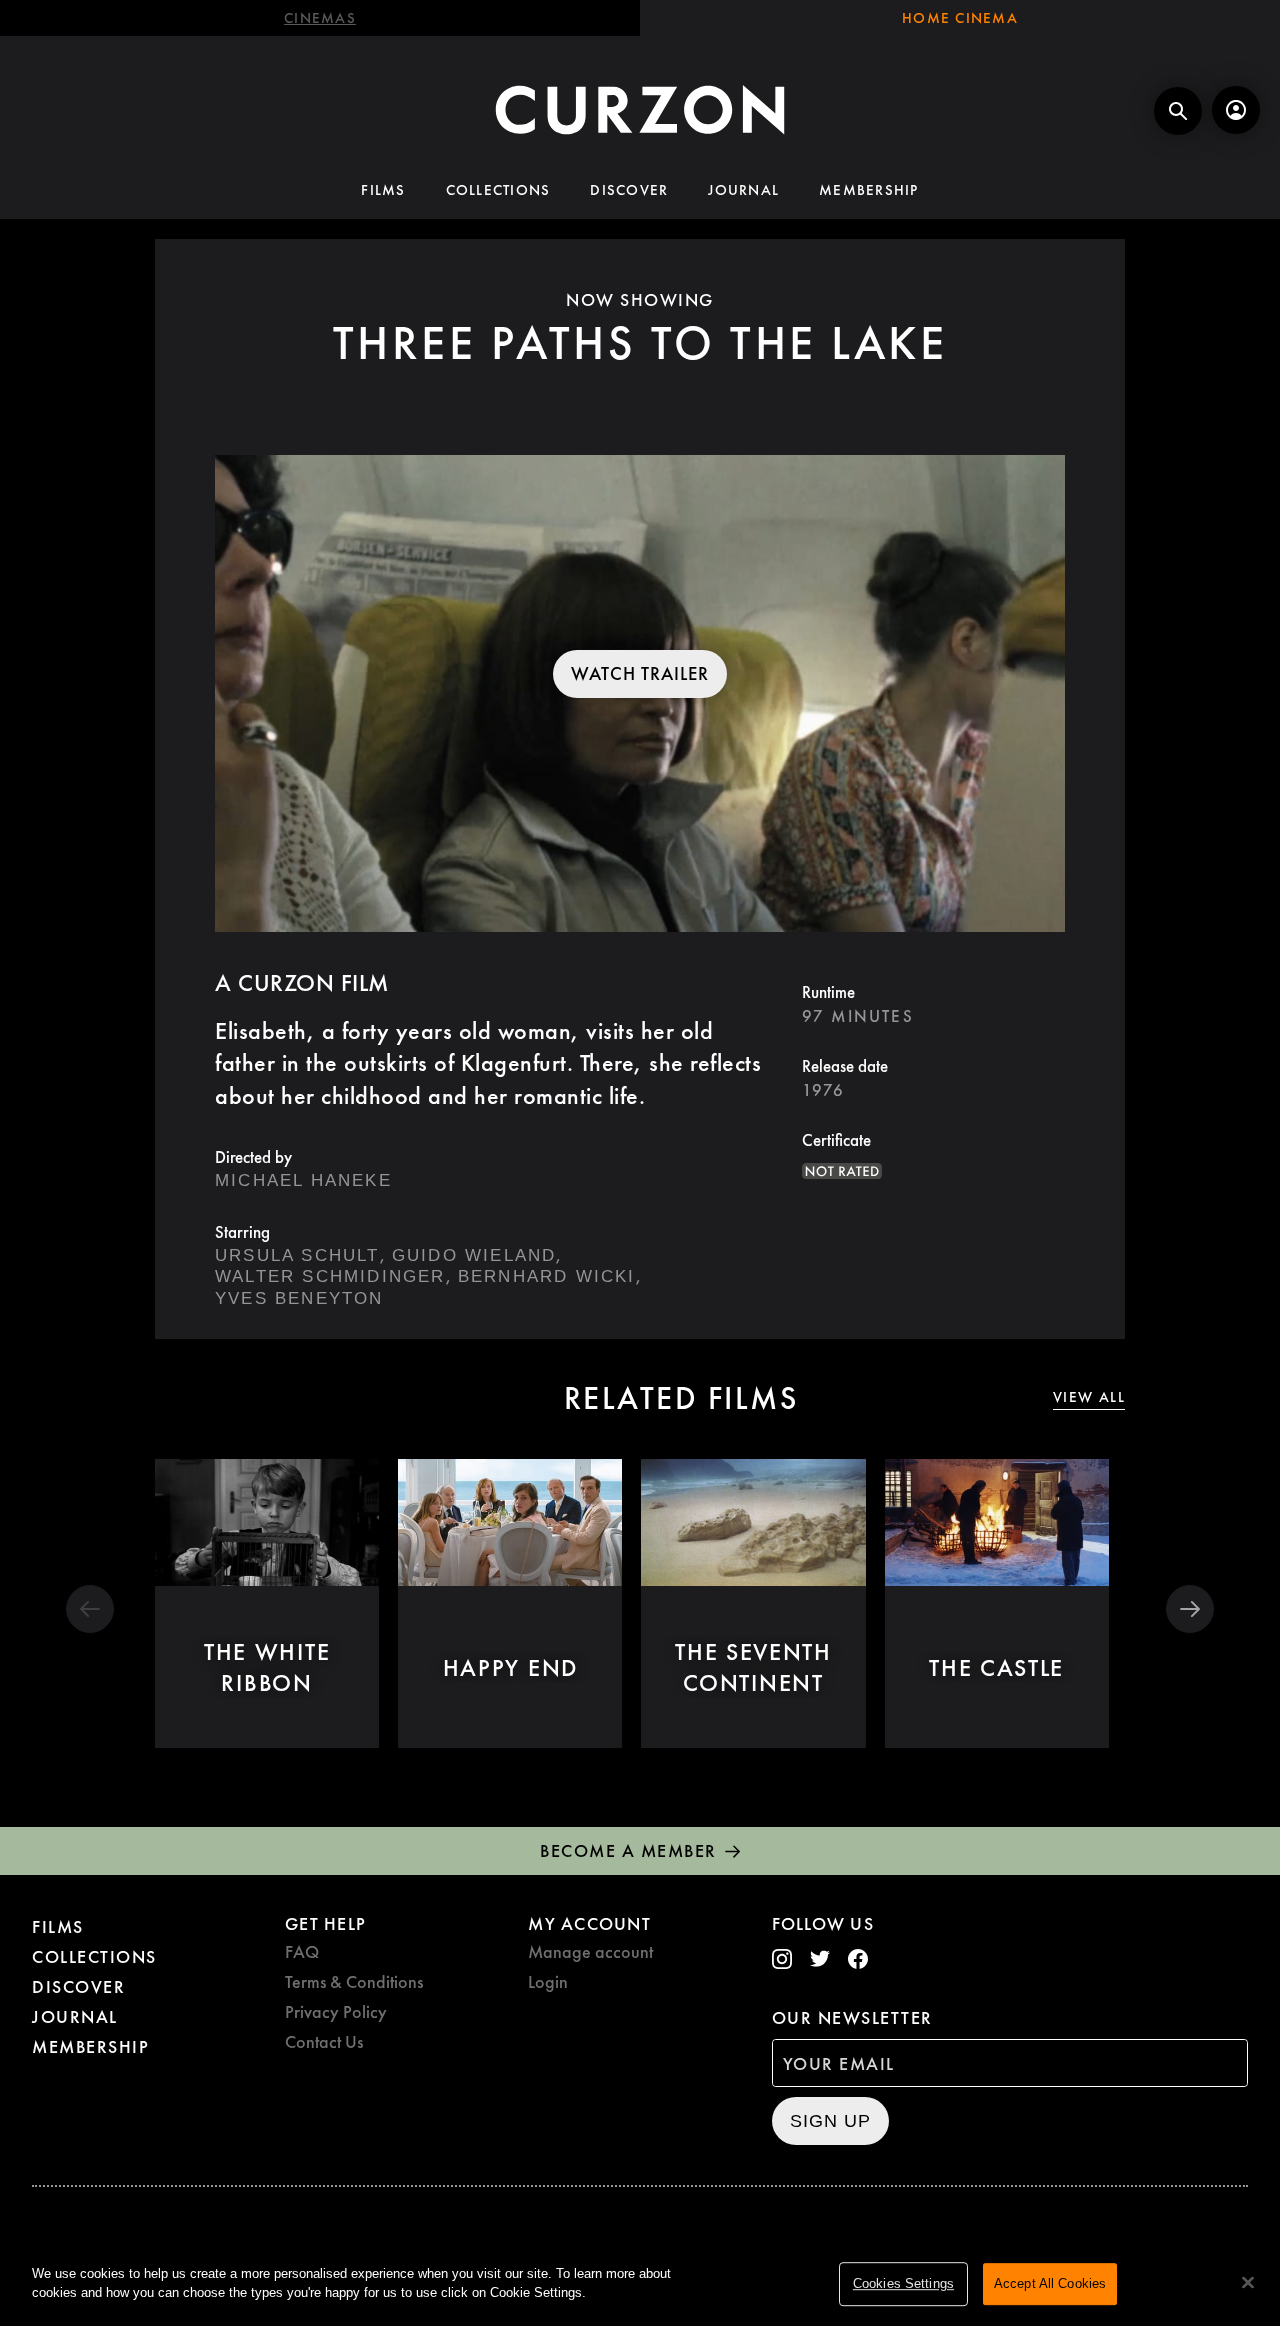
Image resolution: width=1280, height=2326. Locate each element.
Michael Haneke (303, 1180)
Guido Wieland (474, 1255)
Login (548, 1981)
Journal (743, 190)
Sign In (1236, 110)
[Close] (1248, 2282)
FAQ (302, 1951)
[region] (640, 2285)
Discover (629, 190)
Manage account (590, 1951)
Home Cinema (960, 18)
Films (383, 190)
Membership (869, 190)
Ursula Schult (297, 1255)
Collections (498, 190)
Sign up (830, 2121)
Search (1178, 111)
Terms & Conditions (354, 1981)
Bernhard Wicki (547, 1276)
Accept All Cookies (1050, 2283)
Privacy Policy (336, 2011)
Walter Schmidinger (330, 1276)
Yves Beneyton (299, 1298)
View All (1089, 1397)
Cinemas (320, 18)
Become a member (628, 1850)
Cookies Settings (903, 2283)
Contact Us (324, 2041)
